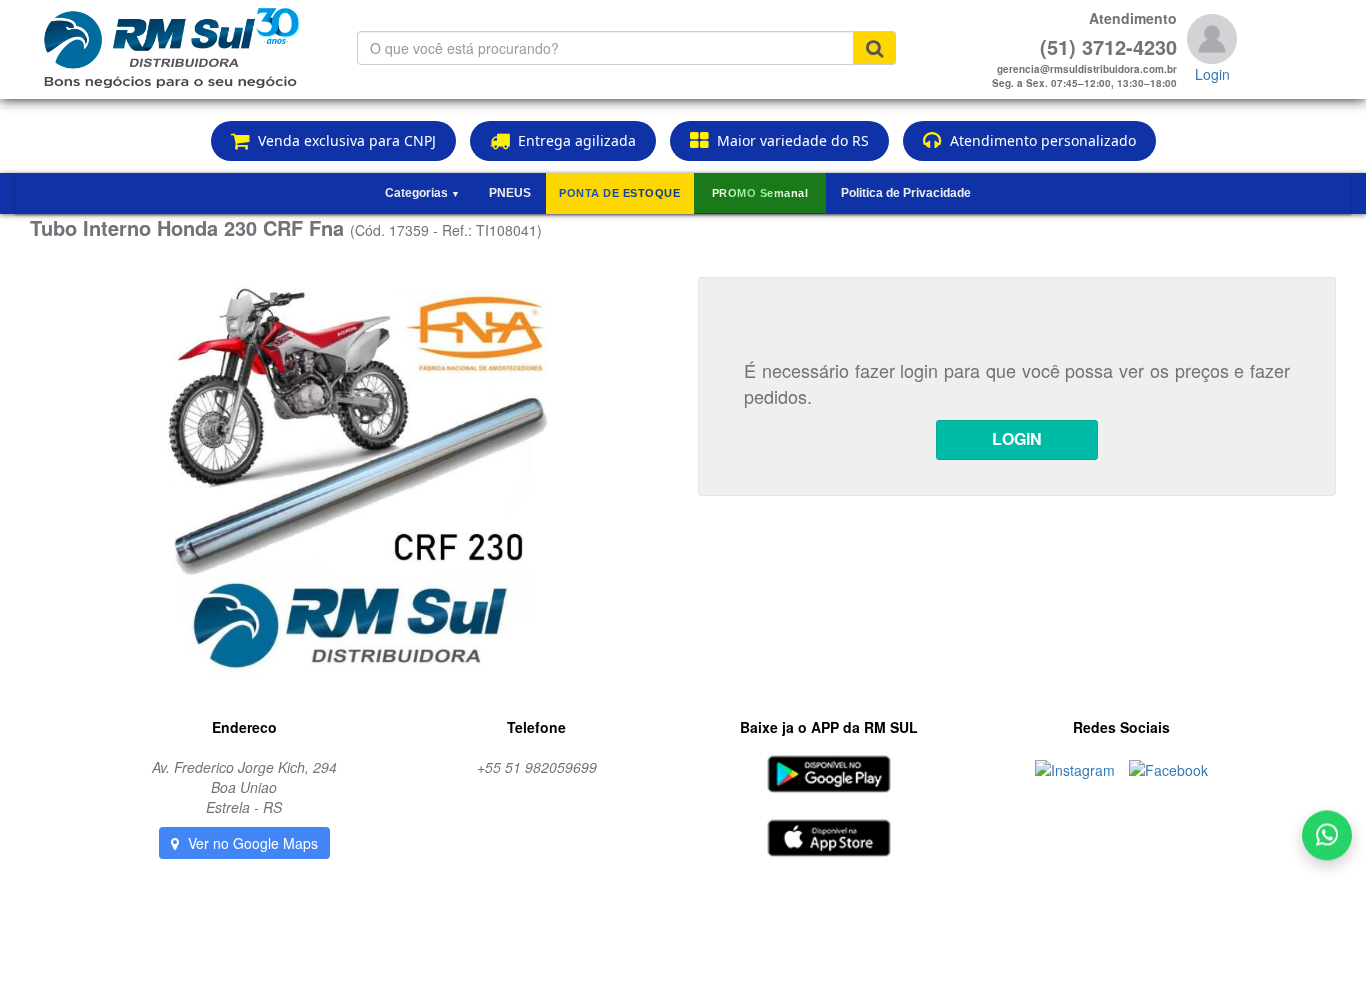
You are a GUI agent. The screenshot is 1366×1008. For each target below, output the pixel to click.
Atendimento (1133, 18)
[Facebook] (1168, 767)
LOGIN (1017, 438)
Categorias (422, 193)
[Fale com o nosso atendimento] (1327, 843)
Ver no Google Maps (251, 843)
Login (1212, 74)
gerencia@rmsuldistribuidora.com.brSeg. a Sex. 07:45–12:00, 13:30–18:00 (1084, 76)
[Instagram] (1077, 767)
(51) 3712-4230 (1108, 47)
